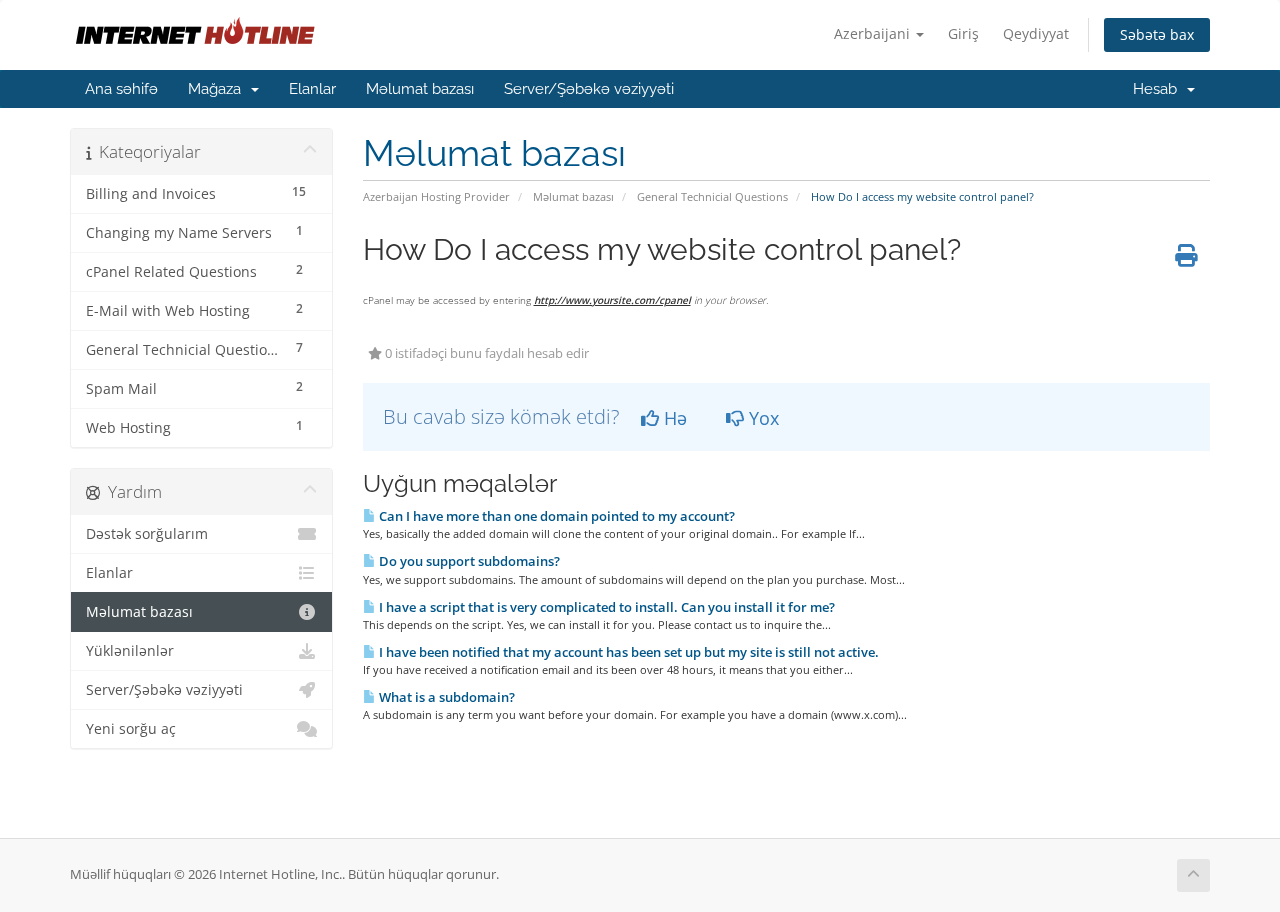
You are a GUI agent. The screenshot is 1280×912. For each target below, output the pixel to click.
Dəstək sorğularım (147, 534)
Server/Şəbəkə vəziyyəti (589, 89)
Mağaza (218, 89)
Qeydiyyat (1036, 33)
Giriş (963, 33)
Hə (673, 418)
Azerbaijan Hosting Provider (436, 196)
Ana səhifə (121, 89)
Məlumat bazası (420, 89)
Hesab (1159, 89)
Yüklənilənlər (130, 651)
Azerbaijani (874, 33)
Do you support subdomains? (468, 561)
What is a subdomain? (445, 697)
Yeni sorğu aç (131, 729)
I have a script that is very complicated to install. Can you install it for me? (605, 607)
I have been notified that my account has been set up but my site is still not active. (627, 652)
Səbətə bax (1157, 34)
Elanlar (312, 89)
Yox (761, 418)
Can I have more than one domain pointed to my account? (555, 516)
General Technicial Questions (712, 196)
